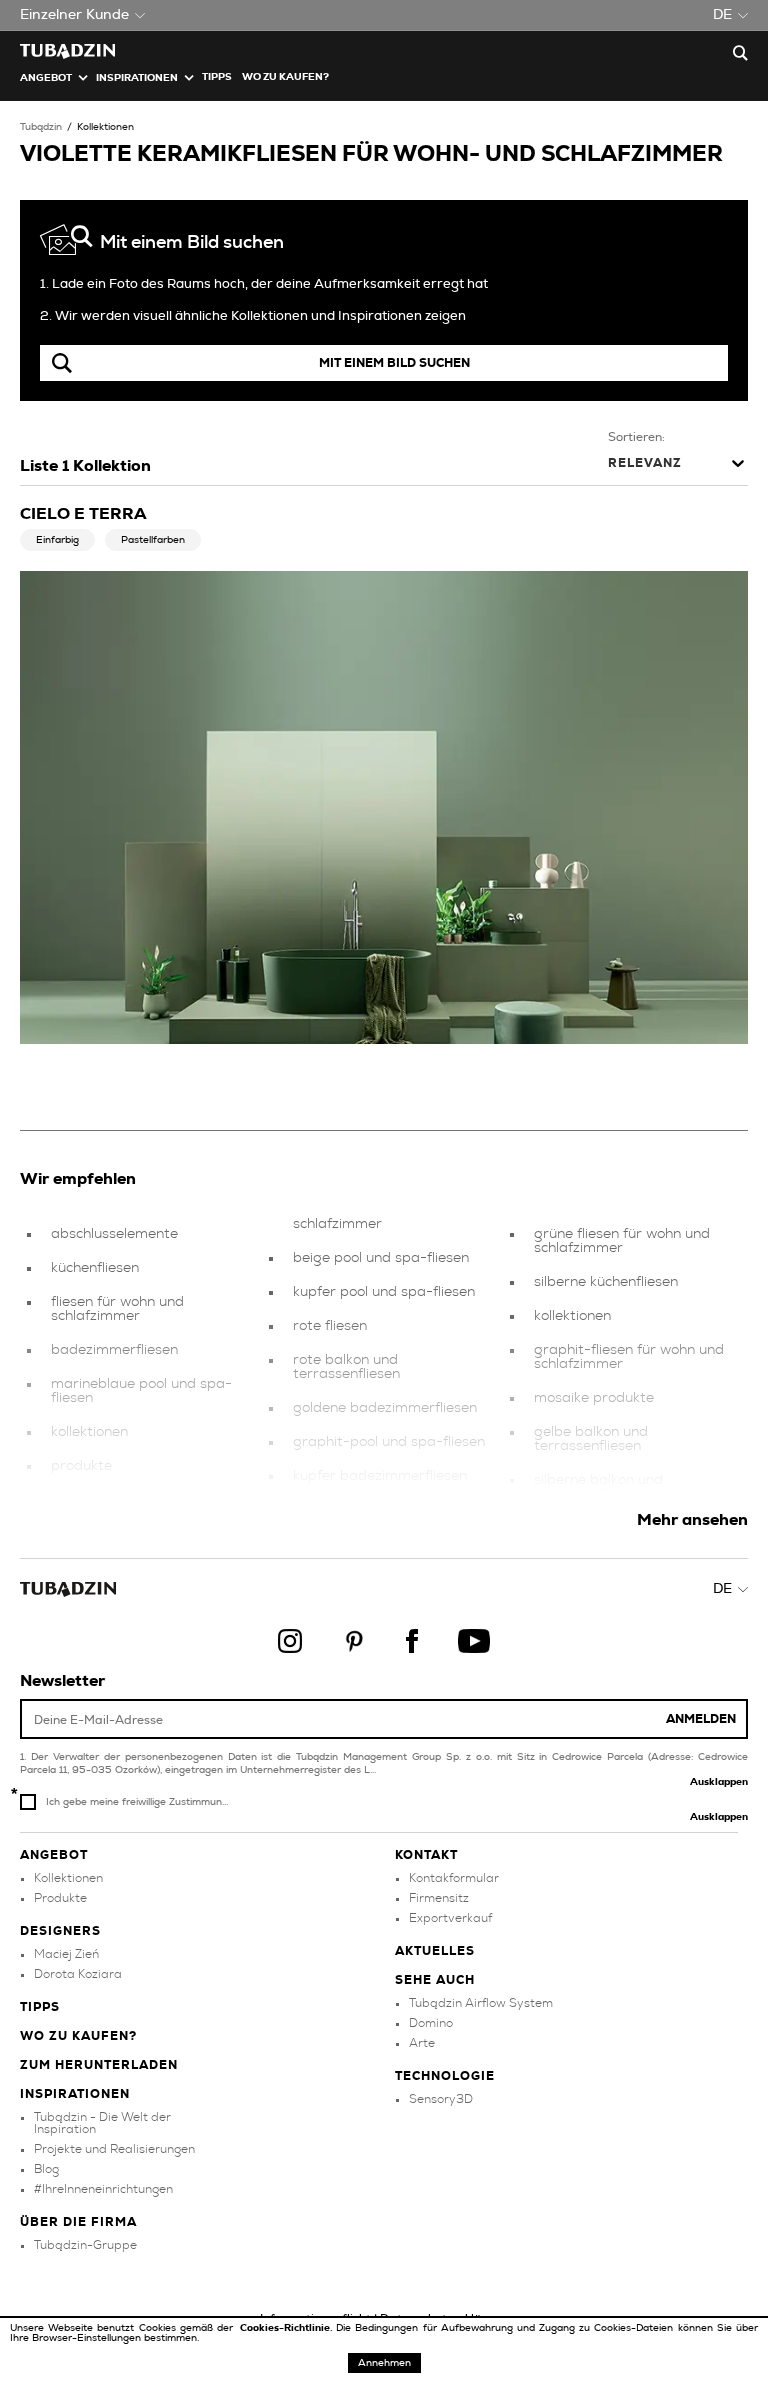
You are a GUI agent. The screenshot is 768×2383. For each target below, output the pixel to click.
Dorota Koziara (78, 1974)
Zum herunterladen (99, 2065)
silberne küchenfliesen (606, 1282)
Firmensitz (439, 1898)
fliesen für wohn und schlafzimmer (117, 1309)
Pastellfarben (153, 540)
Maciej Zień (66, 1954)
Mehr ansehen (692, 1520)
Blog (46, 2169)
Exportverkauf (450, 1918)
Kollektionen (105, 127)
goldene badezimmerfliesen (385, 1408)
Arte (422, 2043)
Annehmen (384, 2363)
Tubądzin (41, 127)
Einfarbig (57, 540)
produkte (81, 1466)
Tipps (40, 2007)
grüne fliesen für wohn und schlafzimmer (622, 1241)
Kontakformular (454, 1878)
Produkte (60, 1898)
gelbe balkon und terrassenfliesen (591, 1439)
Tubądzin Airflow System (481, 2003)
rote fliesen (330, 1326)
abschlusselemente (114, 1234)
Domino (431, 2023)
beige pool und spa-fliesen (381, 1258)
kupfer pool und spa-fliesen (384, 1292)
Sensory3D (441, 2099)
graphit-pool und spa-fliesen (389, 1442)
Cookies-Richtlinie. (288, 2328)
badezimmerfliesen (114, 1350)
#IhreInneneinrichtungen (103, 2189)
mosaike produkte (594, 1398)
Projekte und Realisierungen (114, 2149)
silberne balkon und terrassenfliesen (598, 1487)
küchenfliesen (95, 1268)
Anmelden (701, 1719)
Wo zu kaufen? (285, 77)
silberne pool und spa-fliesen (388, 1510)
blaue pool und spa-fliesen (139, 1500)
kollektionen (89, 1432)
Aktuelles (435, 1951)
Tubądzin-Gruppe (85, 2245)
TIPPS (217, 77)
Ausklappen (719, 1782)
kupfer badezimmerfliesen (380, 1476)
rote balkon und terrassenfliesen (346, 1367)
